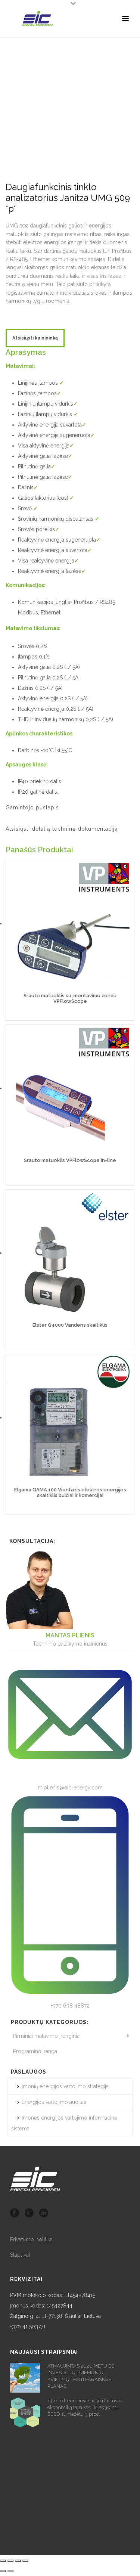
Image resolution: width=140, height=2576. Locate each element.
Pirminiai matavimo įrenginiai (47, 2036)
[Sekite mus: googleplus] (29, 2213)
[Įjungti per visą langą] (18, 2561)
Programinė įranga (35, 2051)
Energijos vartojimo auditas (54, 2102)
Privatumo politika (31, 2239)
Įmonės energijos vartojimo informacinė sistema (64, 2123)
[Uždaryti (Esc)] (3, 2561)
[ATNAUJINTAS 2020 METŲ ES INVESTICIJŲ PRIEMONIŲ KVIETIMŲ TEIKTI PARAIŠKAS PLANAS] (25, 2378)
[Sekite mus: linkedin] (44, 2213)
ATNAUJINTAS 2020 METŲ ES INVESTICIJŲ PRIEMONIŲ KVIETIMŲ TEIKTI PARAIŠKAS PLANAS (81, 2376)
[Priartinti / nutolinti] (25, 2561)
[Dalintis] (10, 2561)
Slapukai (20, 2255)
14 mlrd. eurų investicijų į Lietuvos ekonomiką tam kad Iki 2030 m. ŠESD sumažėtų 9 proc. (85, 2407)
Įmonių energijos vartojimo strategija (65, 2086)
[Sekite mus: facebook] (15, 2213)
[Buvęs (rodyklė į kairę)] (3, 2571)
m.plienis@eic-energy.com (70, 1788)
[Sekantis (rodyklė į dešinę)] (10, 2571)
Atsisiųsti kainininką (35, 338)
